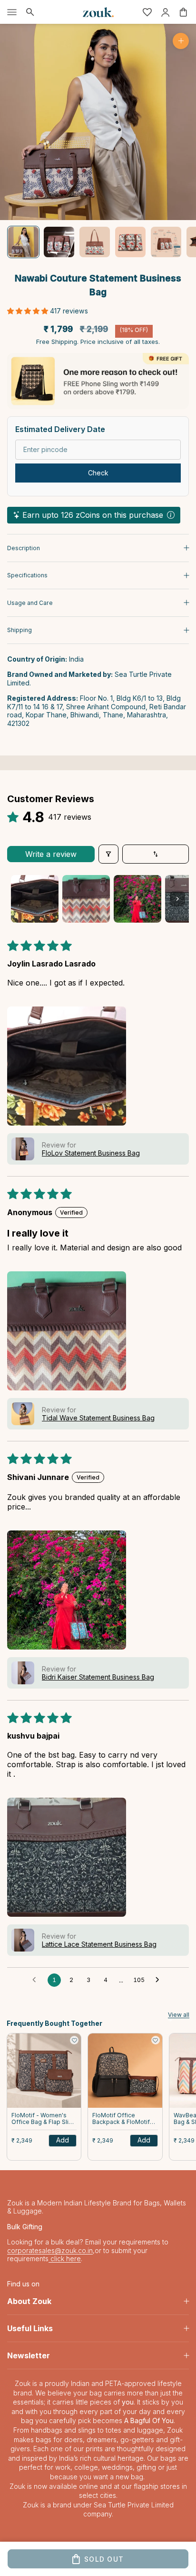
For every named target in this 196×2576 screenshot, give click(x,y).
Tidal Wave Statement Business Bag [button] (98, 1418)
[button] (29, 311)
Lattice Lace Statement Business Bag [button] (99, 1944)
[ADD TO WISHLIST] (74, 2040)
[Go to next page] (160, 1980)
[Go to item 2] (59, 242)
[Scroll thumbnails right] (177, 899)
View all (179, 2015)
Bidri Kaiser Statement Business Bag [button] (98, 1677)
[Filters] (108, 854)
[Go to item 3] (95, 242)
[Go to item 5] (166, 242)
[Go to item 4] (130, 242)
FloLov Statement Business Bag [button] (91, 1153)
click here (65, 2259)
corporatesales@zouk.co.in (50, 2250)
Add (63, 2140)
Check (98, 473)
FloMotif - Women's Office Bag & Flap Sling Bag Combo (44, 2119)
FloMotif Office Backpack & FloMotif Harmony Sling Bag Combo (121, 2119)
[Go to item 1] (23, 242)
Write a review (51, 854)
